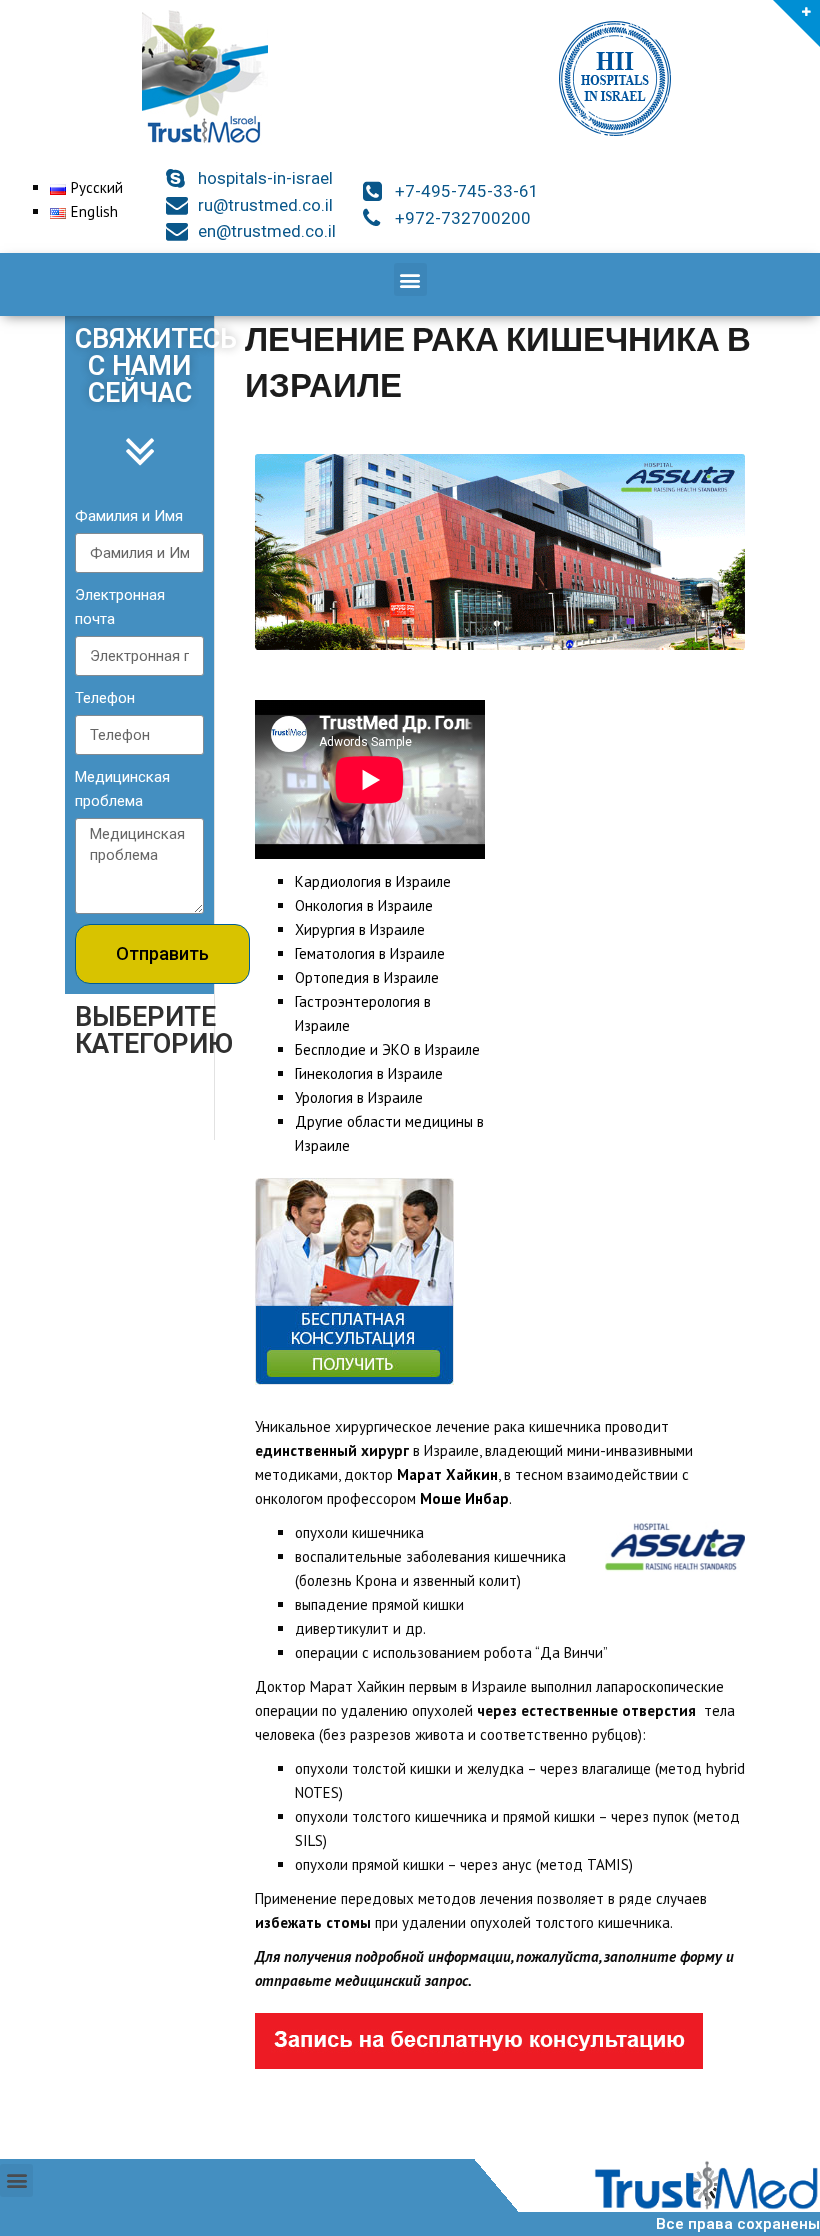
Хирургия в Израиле (360, 929)
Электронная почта (120, 607)
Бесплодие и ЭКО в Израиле (387, 1049)
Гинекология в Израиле (369, 1073)
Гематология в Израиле (370, 953)
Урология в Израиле (359, 1097)
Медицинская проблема (122, 789)
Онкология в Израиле (364, 905)
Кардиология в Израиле (373, 881)
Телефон (105, 698)
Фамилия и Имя (129, 516)
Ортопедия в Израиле (367, 977)
